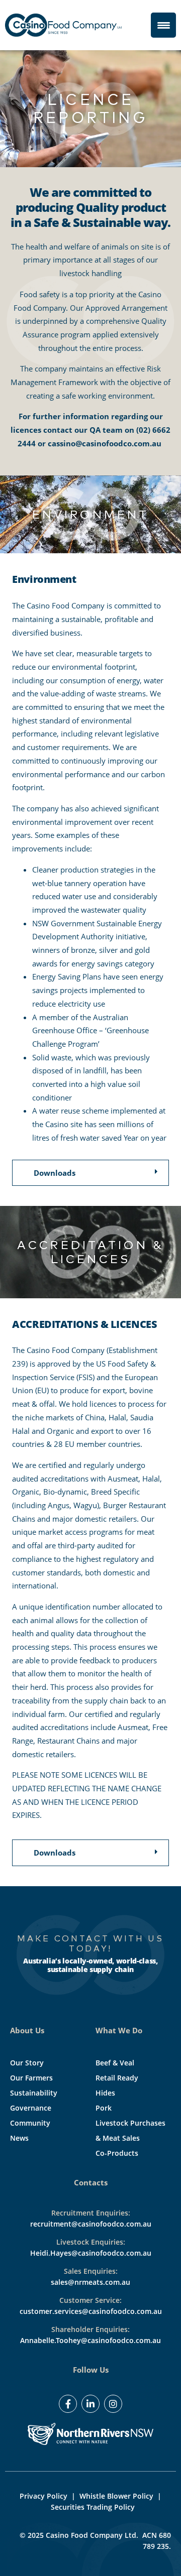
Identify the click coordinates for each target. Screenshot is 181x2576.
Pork (104, 2108)
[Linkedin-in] (90, 2404)
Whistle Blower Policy (116, 2496)
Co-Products (117, 2153)
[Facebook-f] (68, 2404)
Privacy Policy (43, 2496)
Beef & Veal (115, 2063)
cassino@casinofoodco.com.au (105, 443)
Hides (105, 2093)
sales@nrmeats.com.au (90, 2282)
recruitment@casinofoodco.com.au (91, 2224)
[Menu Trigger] (163, 25)
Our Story (27, 2063)
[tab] (98, 1173)
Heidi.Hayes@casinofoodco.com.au (91, 2253)
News (19, 2138)
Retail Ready (117, 2078)
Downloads (55, 1173)
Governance (31, 2108)
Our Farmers (31, 2078)
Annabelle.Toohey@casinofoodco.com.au (90, 2340)
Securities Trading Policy (93, 2507)
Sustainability (34, 2093)
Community (30, 2123)
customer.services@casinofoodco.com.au (91, 2311)
